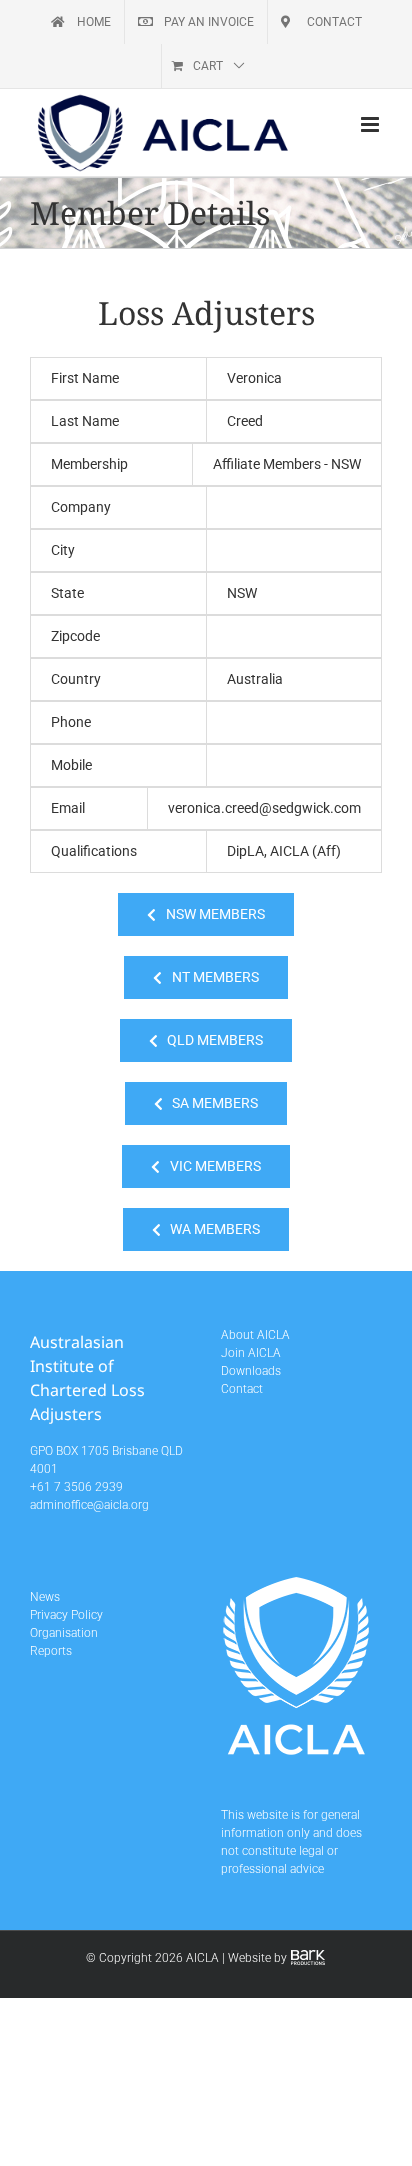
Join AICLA (251, 1353)
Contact (242, 1389)
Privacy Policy (66, 1615)
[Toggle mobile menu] (371, 124)
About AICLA (255, 1335)
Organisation (64, 1633)
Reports (51, 1651)
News (45, 1597)
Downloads (251, 1371)
